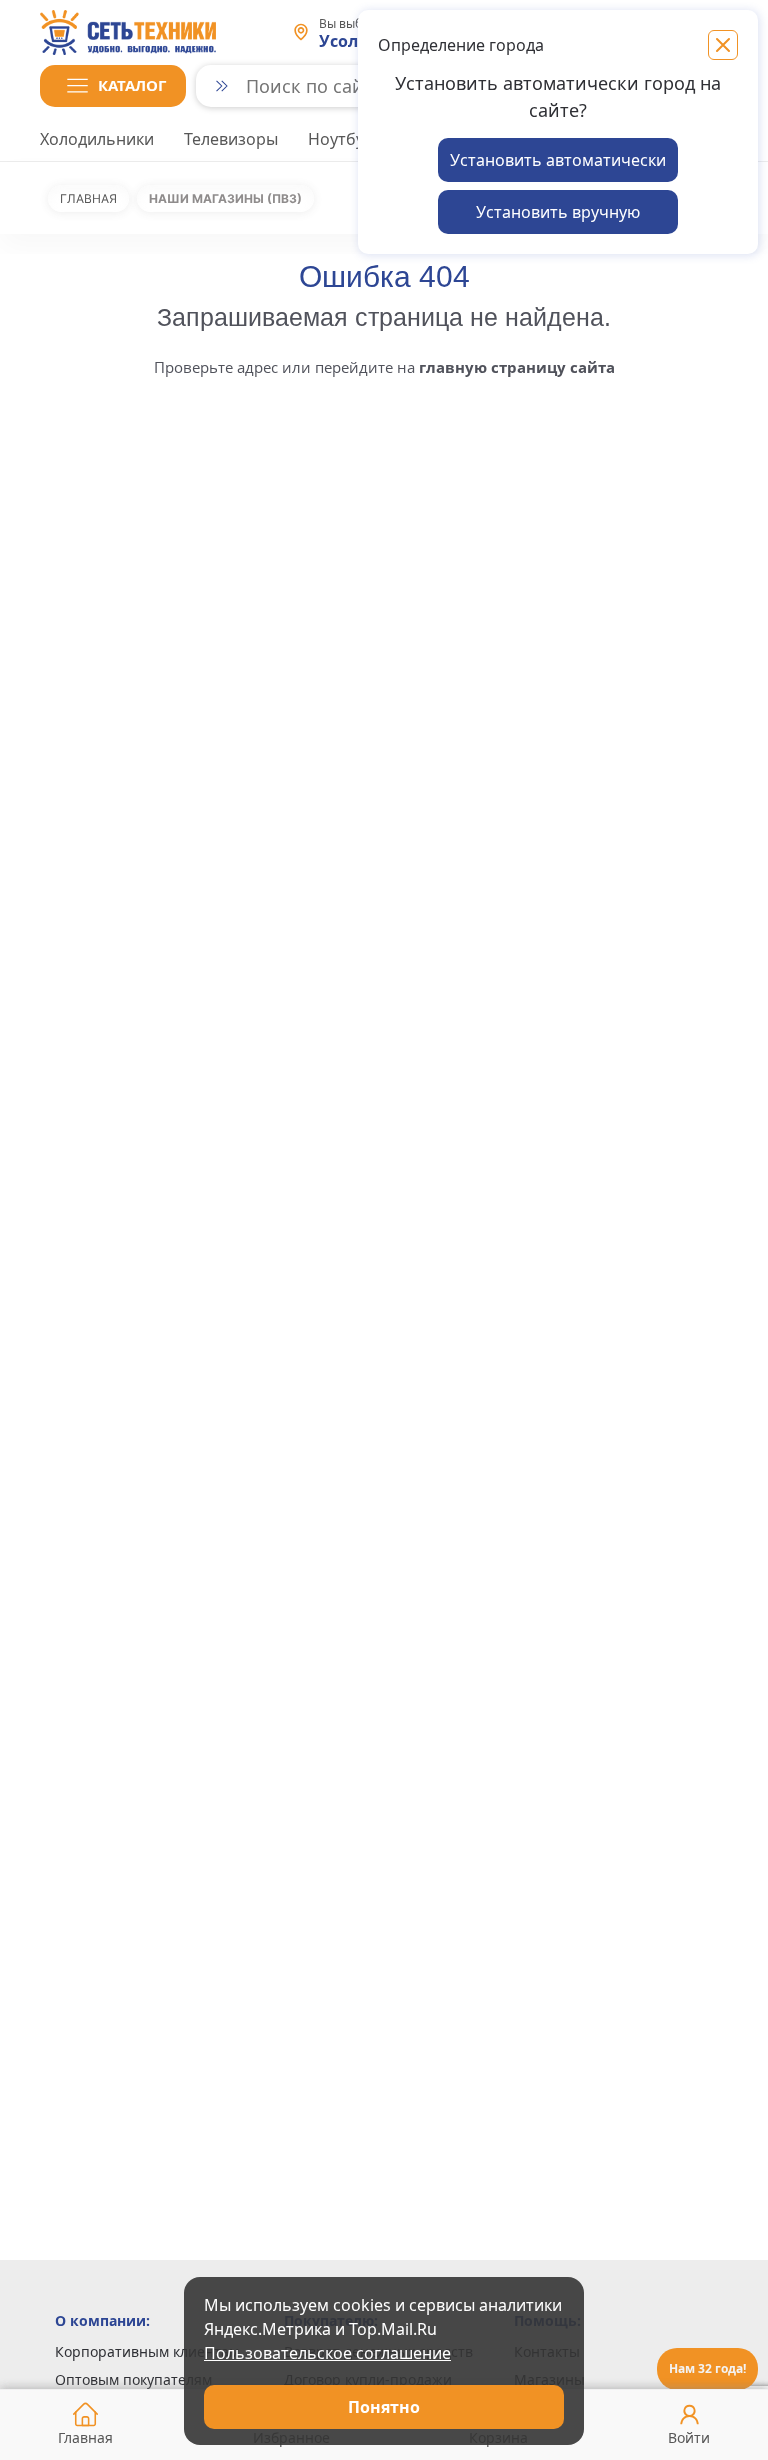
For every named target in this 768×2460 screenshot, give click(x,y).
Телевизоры (231, 139)
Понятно (384, 2407)
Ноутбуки (345, 139)
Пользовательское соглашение (327, 2353)
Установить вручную (558, 212)
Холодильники (97, 139)
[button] (113, 86)
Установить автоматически (558, 160)
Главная (88, 198)
